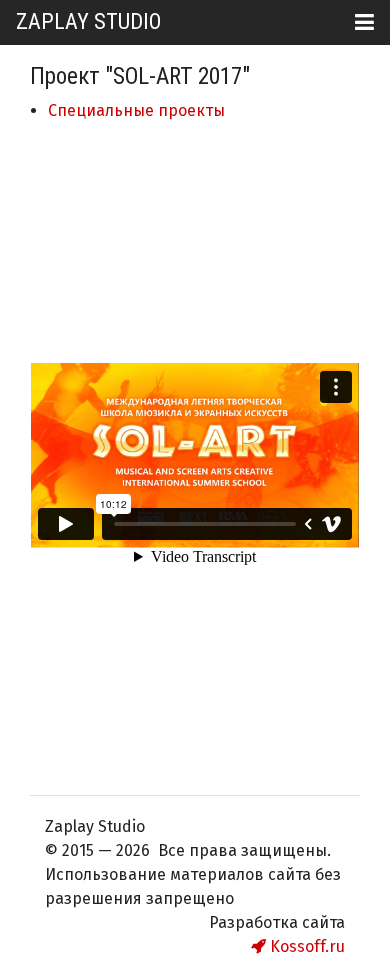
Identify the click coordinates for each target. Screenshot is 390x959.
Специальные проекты (136, 110)
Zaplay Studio (88, 21)
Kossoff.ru (305, 946)
